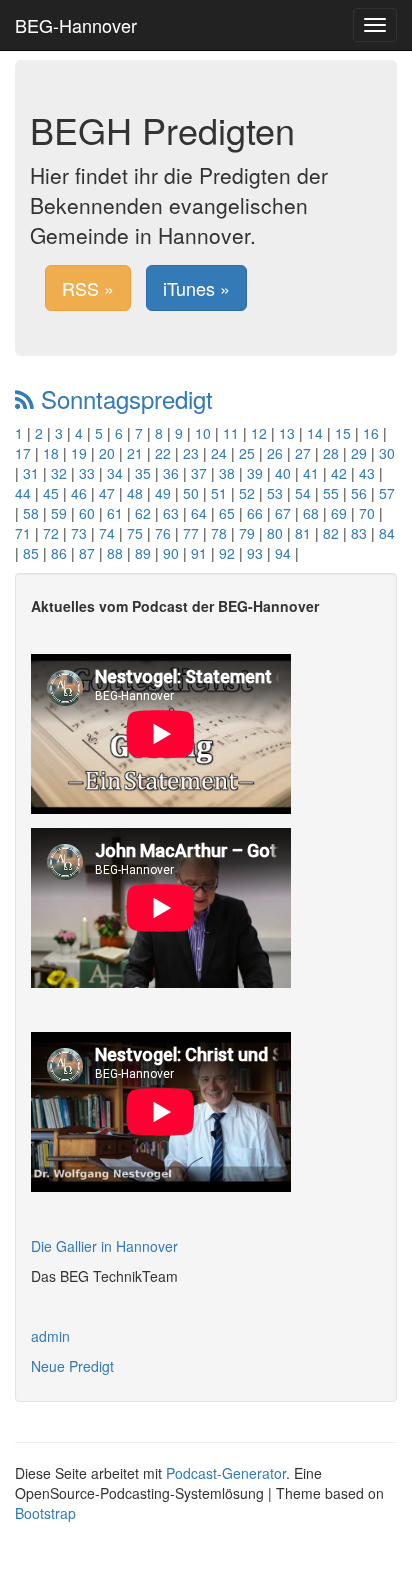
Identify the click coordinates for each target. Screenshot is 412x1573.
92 (227, 553)
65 (227, 513)
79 (247, 533)
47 (107, 493)
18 (51, 453)
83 (359, 533)
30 (387, 453)
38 (227, 473)
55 (331, 493)
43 (367, 473)
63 (171, 513)
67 (283, 513)
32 (59, 473)
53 (275, 493)
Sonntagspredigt (123, 398)
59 (59, 513)
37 (199, 473)
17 (23, 453)
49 (163, 493)
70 (367, 513)
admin (50, 1336)
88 (115, 553)
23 (191, 453)
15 (343, 433)
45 (51, 493)
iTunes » (196, 288)
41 (311, 473)
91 (199, 553)
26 (275, 453)
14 (315, 433)
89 (143, 553)
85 (31, 553)
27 (303, 453)
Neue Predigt (72, 1366)
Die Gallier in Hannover (104, 1246)
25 (247, 453)
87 (87, 553)
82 (331, 533)
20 (107, 453)
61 (115, 513)
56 (359, 493)
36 (171, 473)
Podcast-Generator (226, 1473)
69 (339, 513)
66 (255, 513)
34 (115, 473)
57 (387, 493)
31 (31, 473)
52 (247, 493)
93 (255, 553)
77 (191, 533)
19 (79, 453)
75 (135, 533)
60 (87, 513)
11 (231, 433)
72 (51, 533)
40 (283, 473)
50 (191, 493)
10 (203, 433)
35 (143, 473)
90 (171, 553)
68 (311, 513)
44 (23, 493)
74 (107, 533)
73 (79, 533)
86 (59, 553)
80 (275, 533)
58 (31, 513)
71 (23, 533)
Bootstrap (45, 1513)
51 (219, 493)
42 (339, 473)
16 (371, 433)
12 (259, 433)
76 (163, 533)
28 (331, 453)
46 (79, 493)
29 (359, 453)
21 (135, 453)
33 (87, 473)
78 (219, 533)
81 (303, 533)
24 (219, 453)
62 (143, 513)
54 (303, 493)
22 (163, 453)
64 (199, 513)
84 (387, 533)
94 (283, 553)
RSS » (88, 288)
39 (255, 473)
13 (287, 433)
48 (135, 493)
